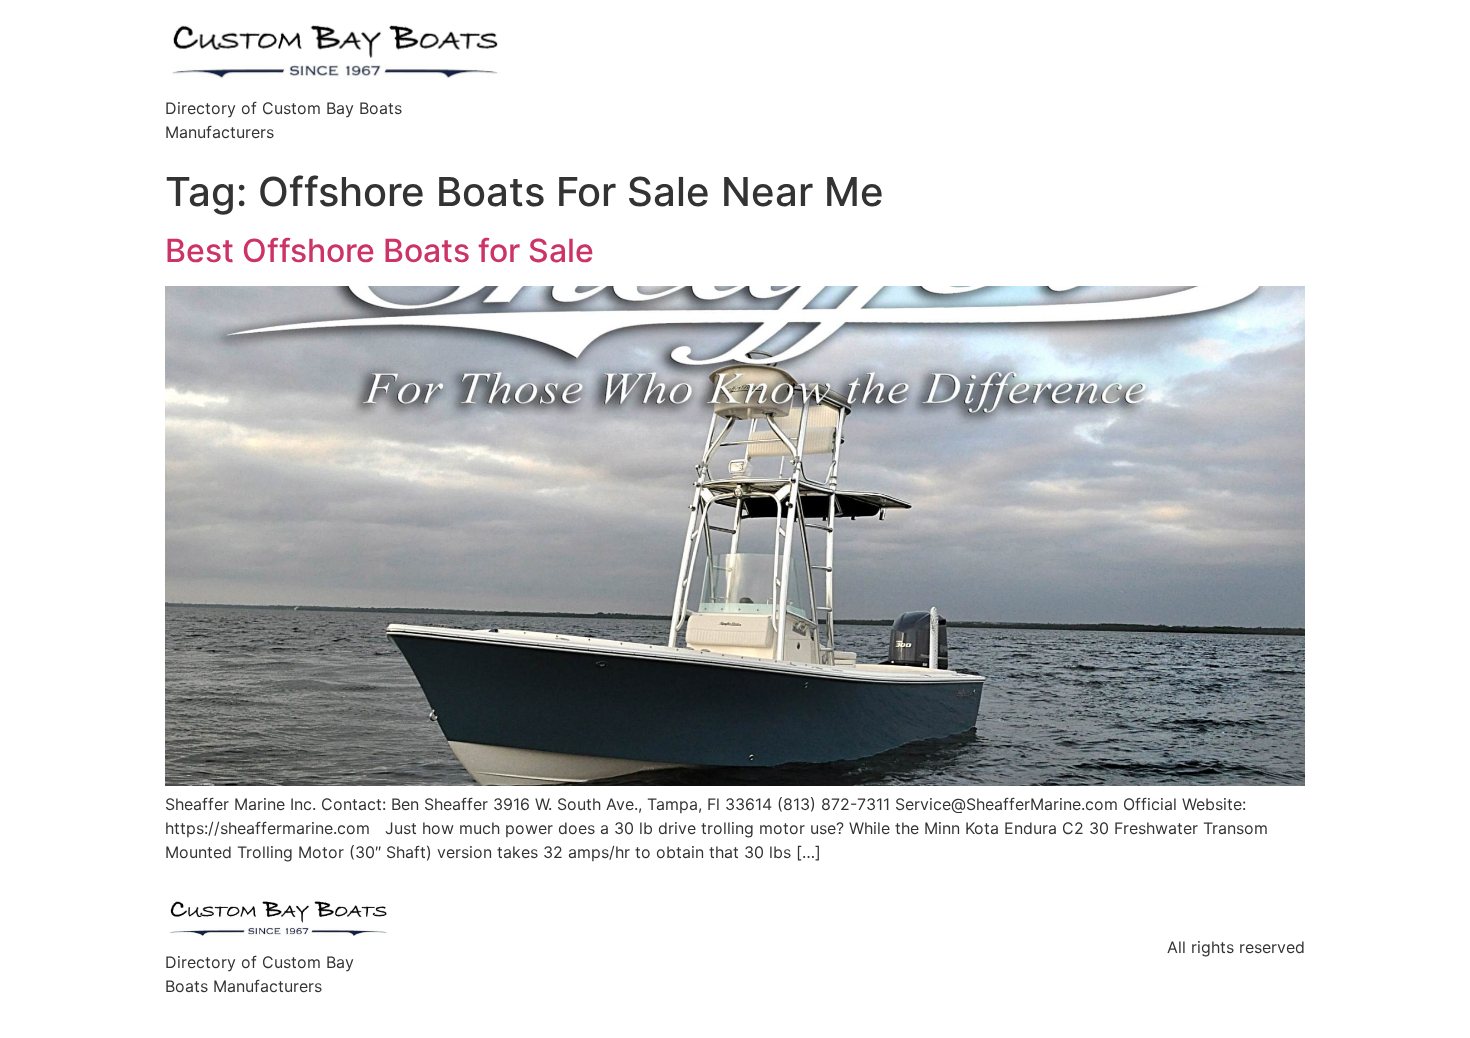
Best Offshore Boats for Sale (379, 250)
